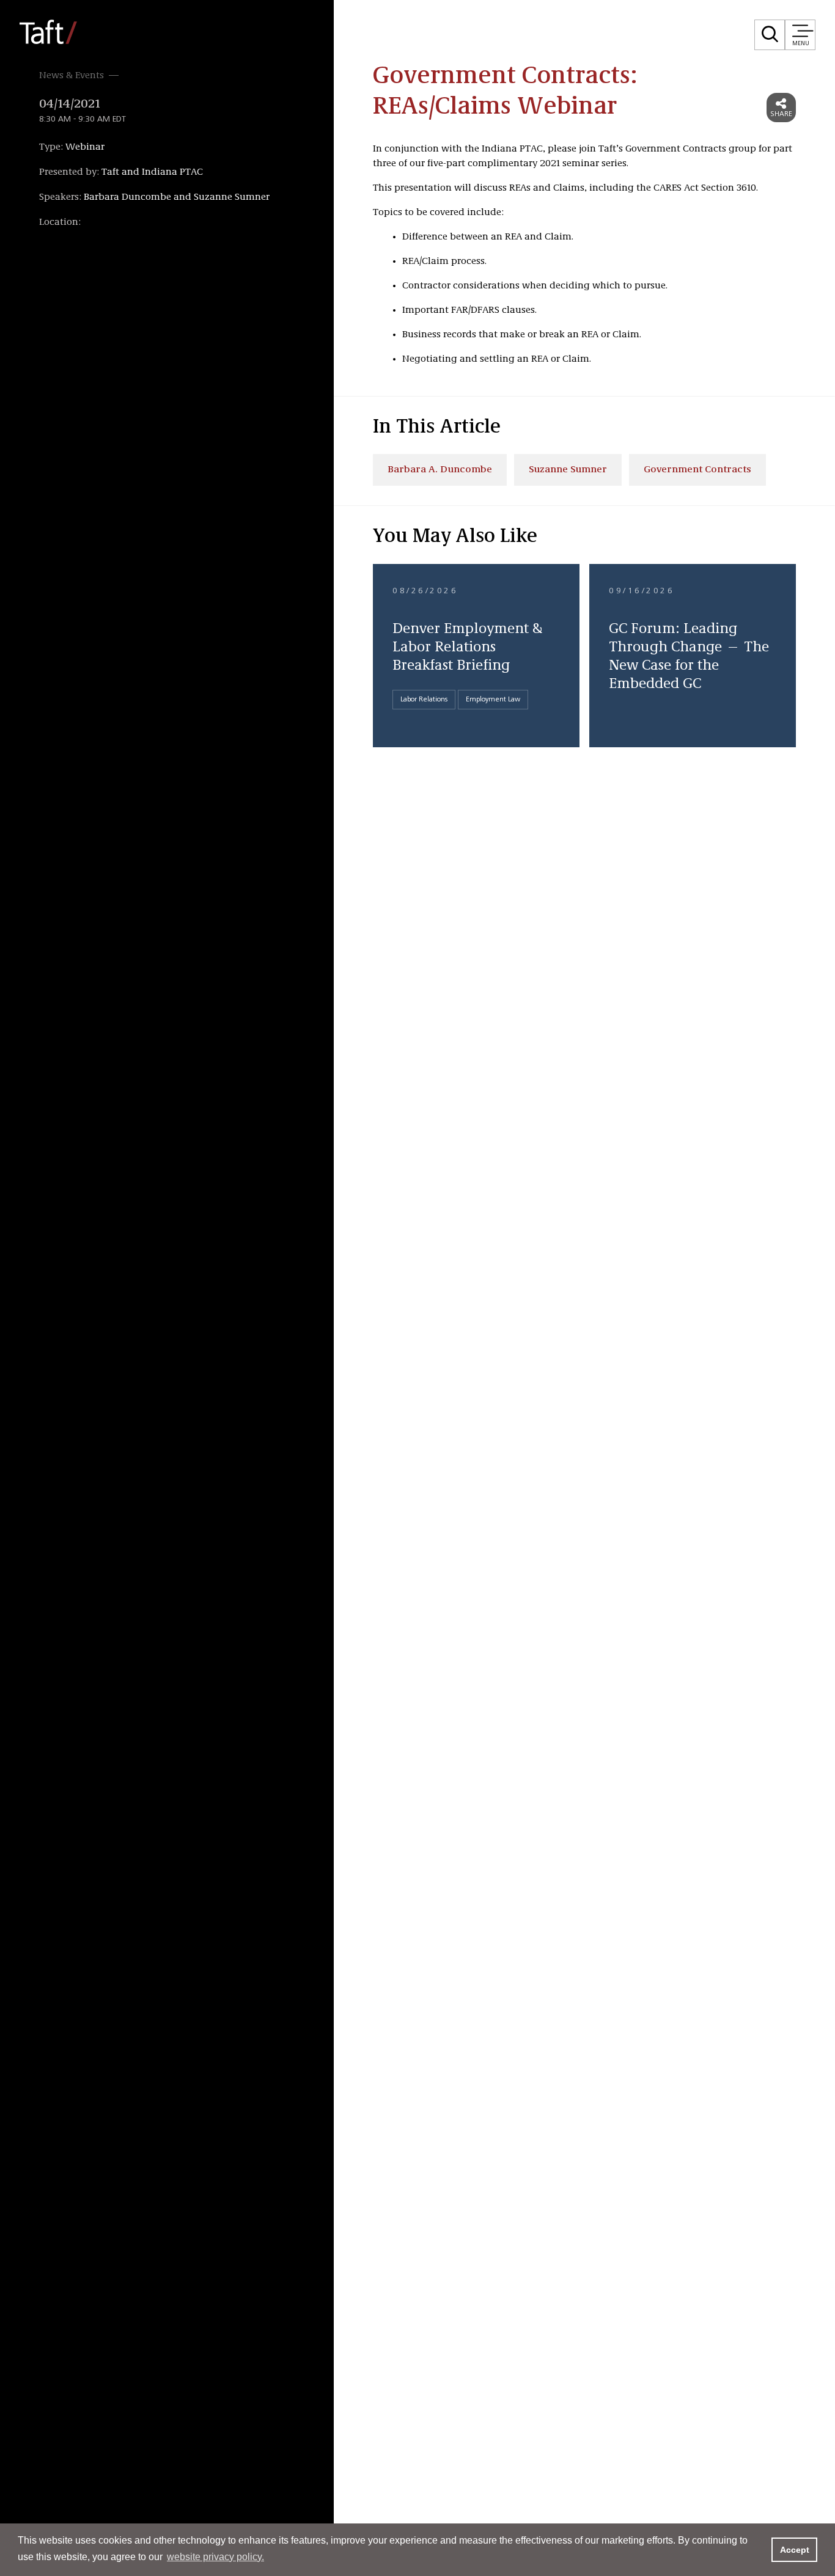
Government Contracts (697, 470)
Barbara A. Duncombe (440, 470)
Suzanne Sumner (568, 470)
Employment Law (493, 700)
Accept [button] (795, 2550)
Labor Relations (424, 700)
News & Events (72, 76)
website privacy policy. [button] (215, 2557)
